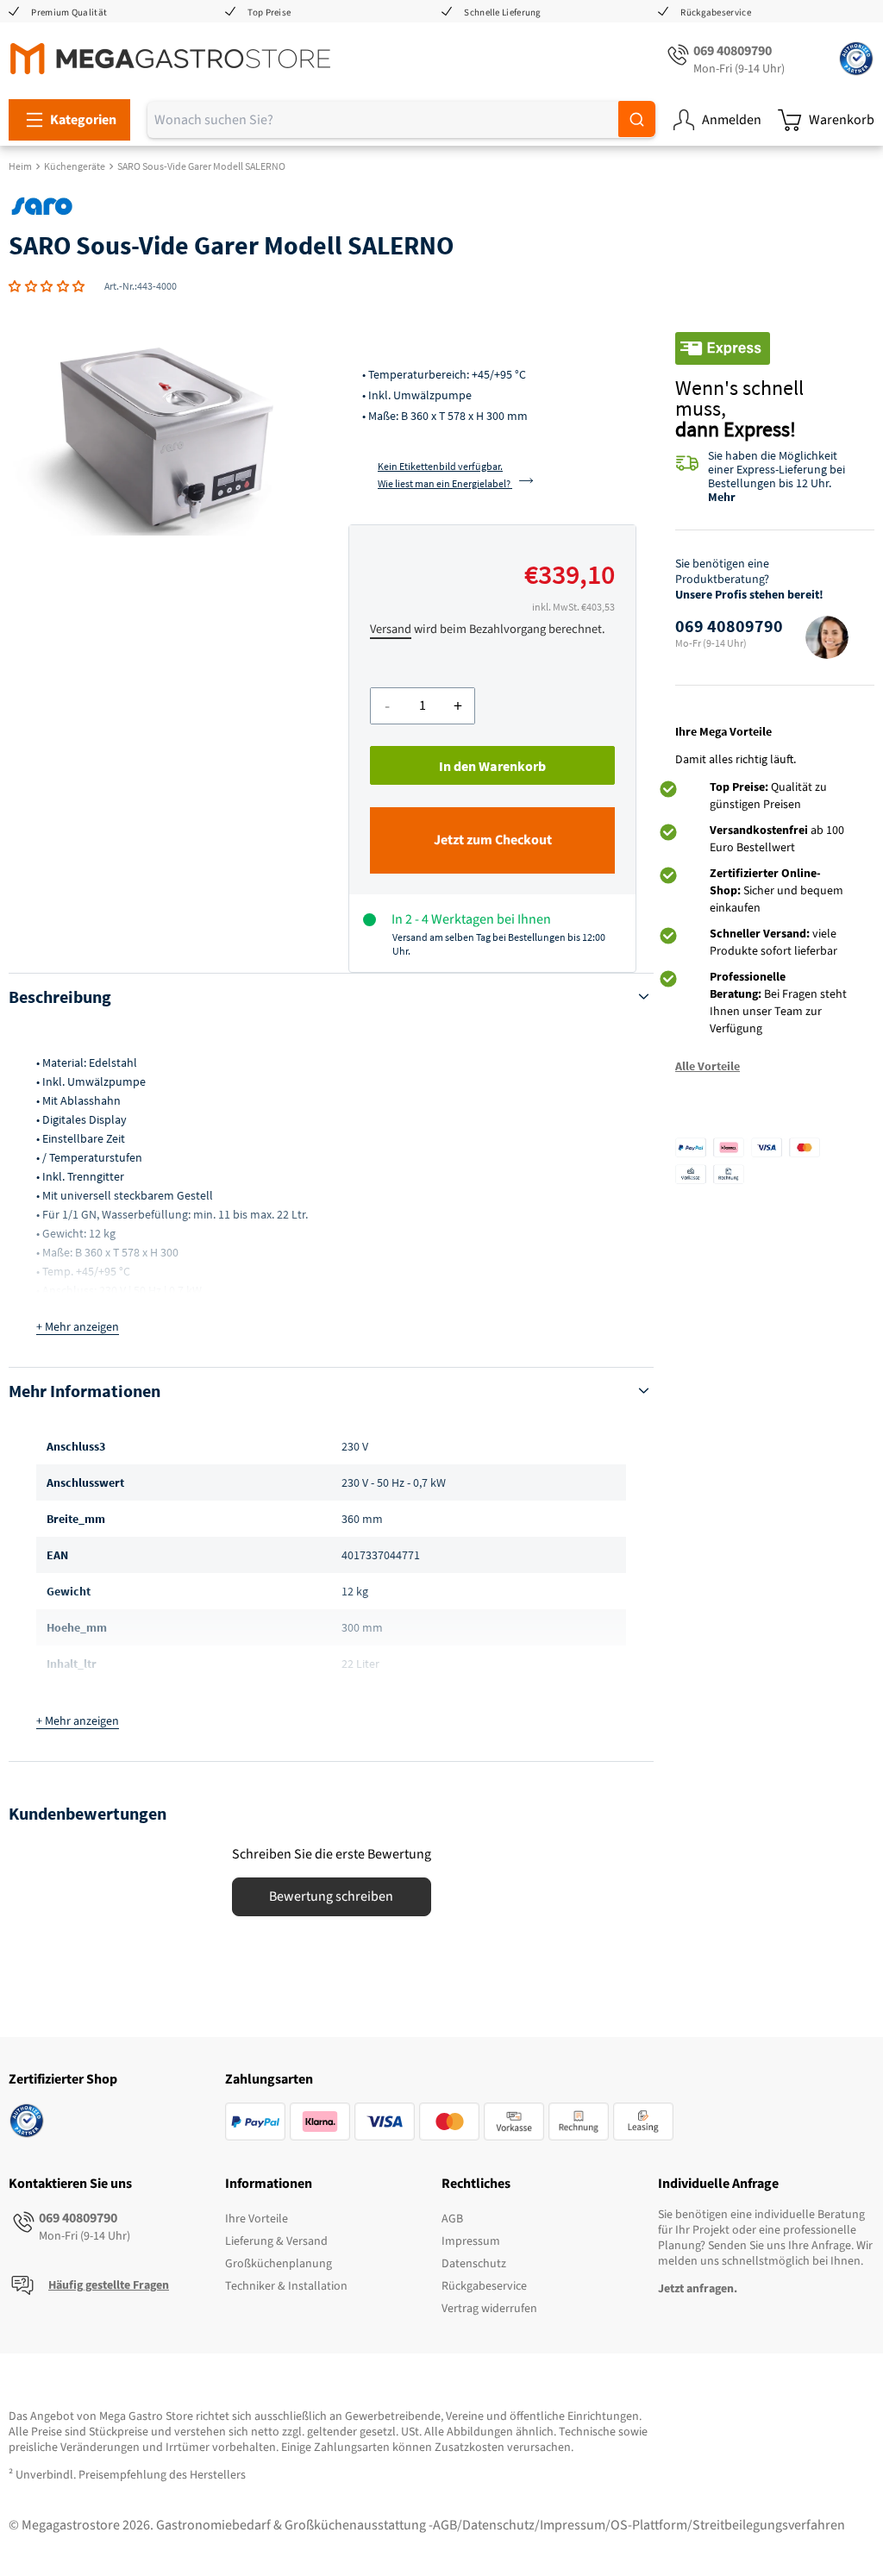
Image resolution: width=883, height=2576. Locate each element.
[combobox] (401, 120)
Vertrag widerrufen (489, 2309)
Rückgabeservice (716, 13)
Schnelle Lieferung (502, 13)
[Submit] (637, 119)
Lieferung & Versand (276, 2241)
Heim (20, 166)
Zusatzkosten (470, 2448)
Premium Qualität (69, 13)
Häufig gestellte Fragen (109, 2285)
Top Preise (269, 13)
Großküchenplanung (279, 2264)
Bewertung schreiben (331, 1896)
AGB (452, 2219)
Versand (391, 629)
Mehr (722, 497)
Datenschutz (474, 2264)
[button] (47, 286)
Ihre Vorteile (257, 2219)
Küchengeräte (75, 166)
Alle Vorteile (708, 1066)
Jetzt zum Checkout (493, 840)
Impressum (471, 2241)
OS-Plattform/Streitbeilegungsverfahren (728, 2525)
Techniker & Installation (286, 2286)
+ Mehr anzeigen (78, 1327)
